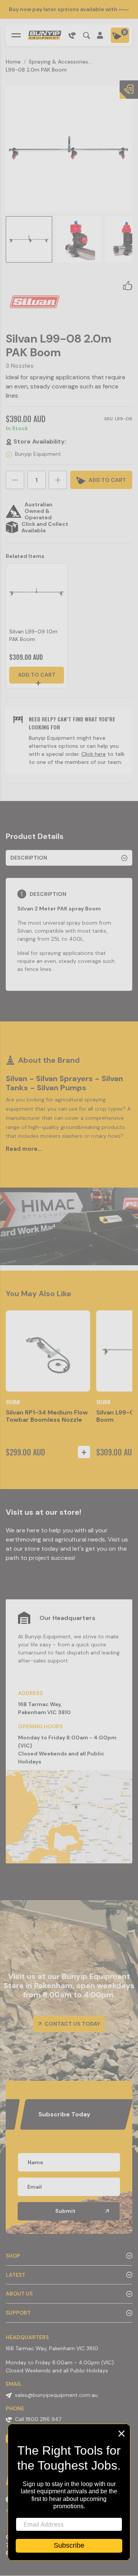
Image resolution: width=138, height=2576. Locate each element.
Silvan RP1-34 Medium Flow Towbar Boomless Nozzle (47, 1416)
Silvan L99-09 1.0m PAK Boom (33, 635)
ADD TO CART (107, 480)
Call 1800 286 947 (38, 2419)
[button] (128, 285)
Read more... (24, 1149)
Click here (94, 754)
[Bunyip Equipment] (44, 35)
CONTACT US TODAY (72, 2024)
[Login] (100, 35)
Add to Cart (37, 675)
